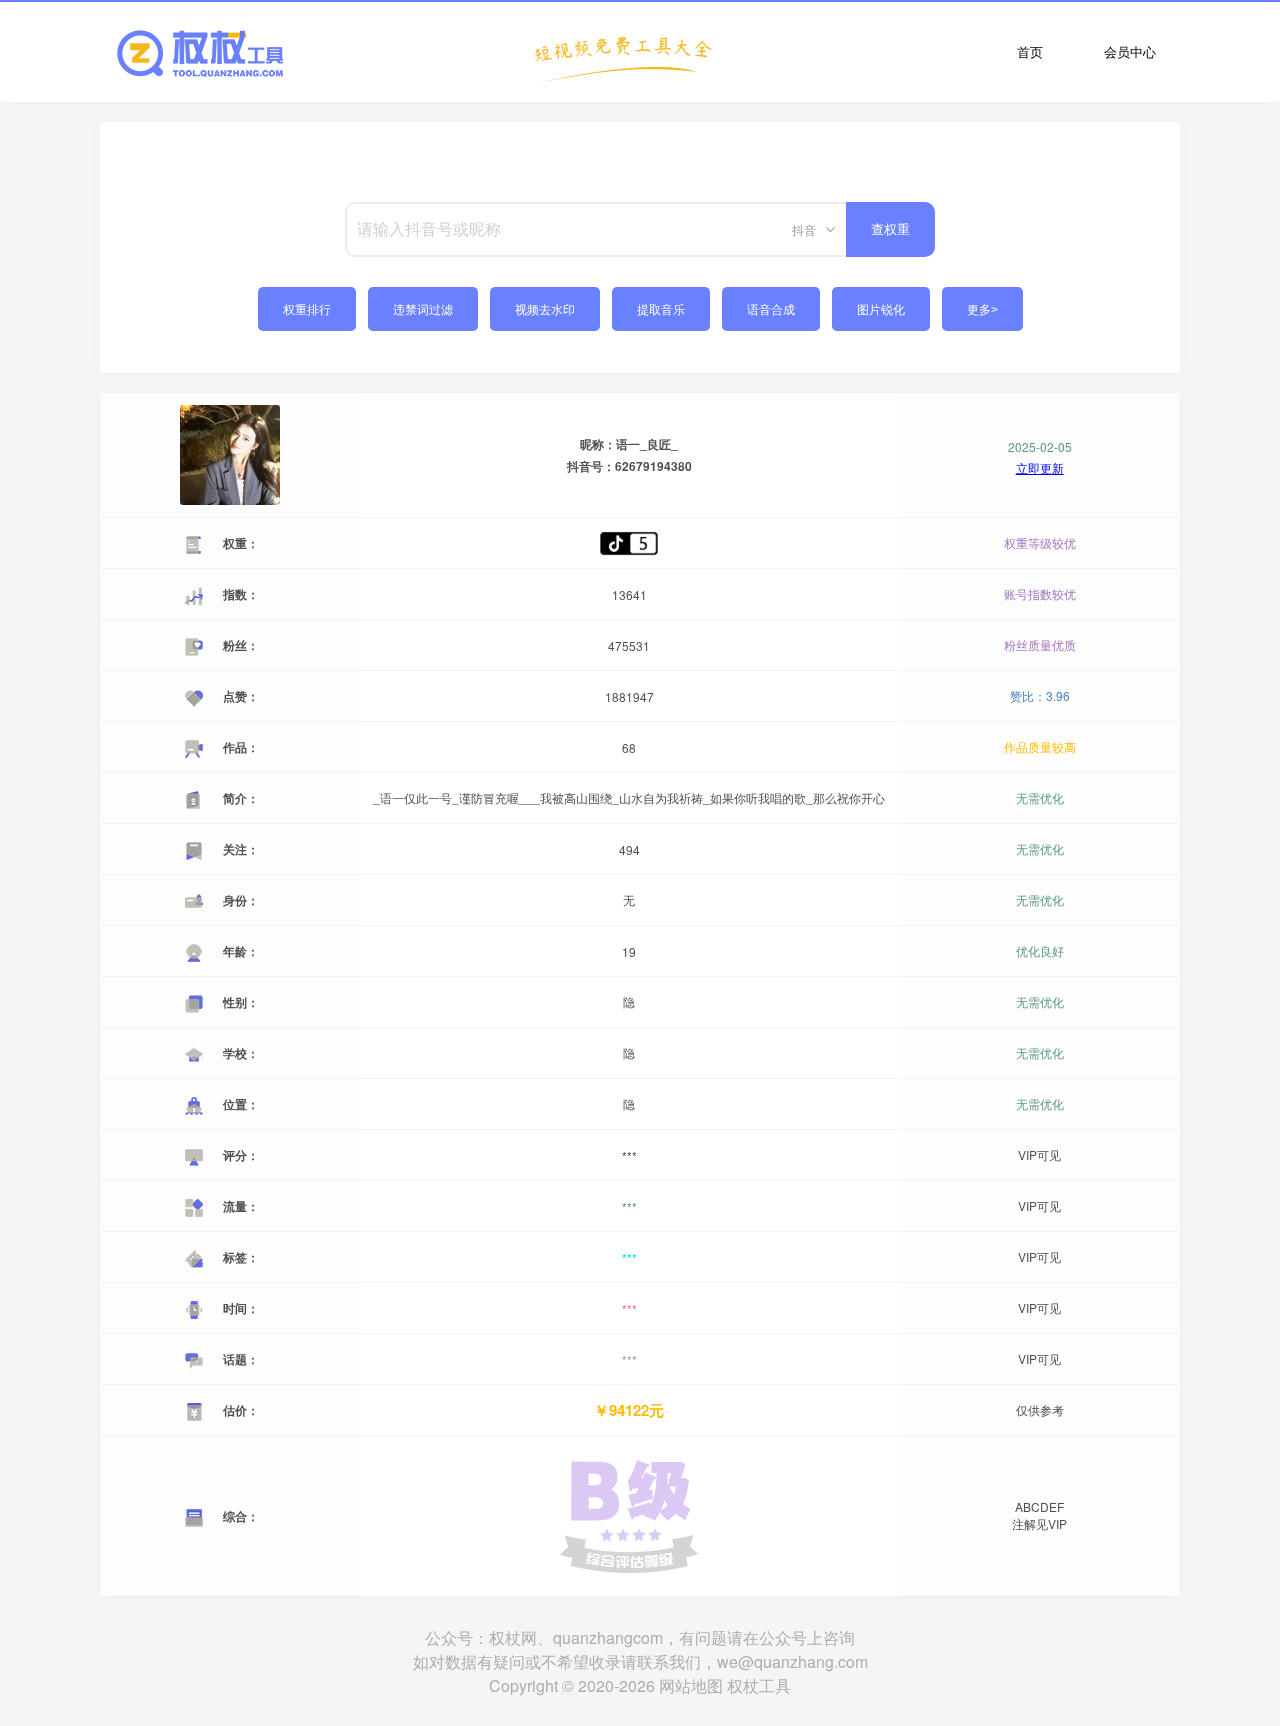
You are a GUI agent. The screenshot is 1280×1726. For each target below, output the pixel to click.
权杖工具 (759, 1685)
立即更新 (1040, 468)
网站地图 (691, 1685)
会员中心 (1130, 51)
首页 (1030, 51)
